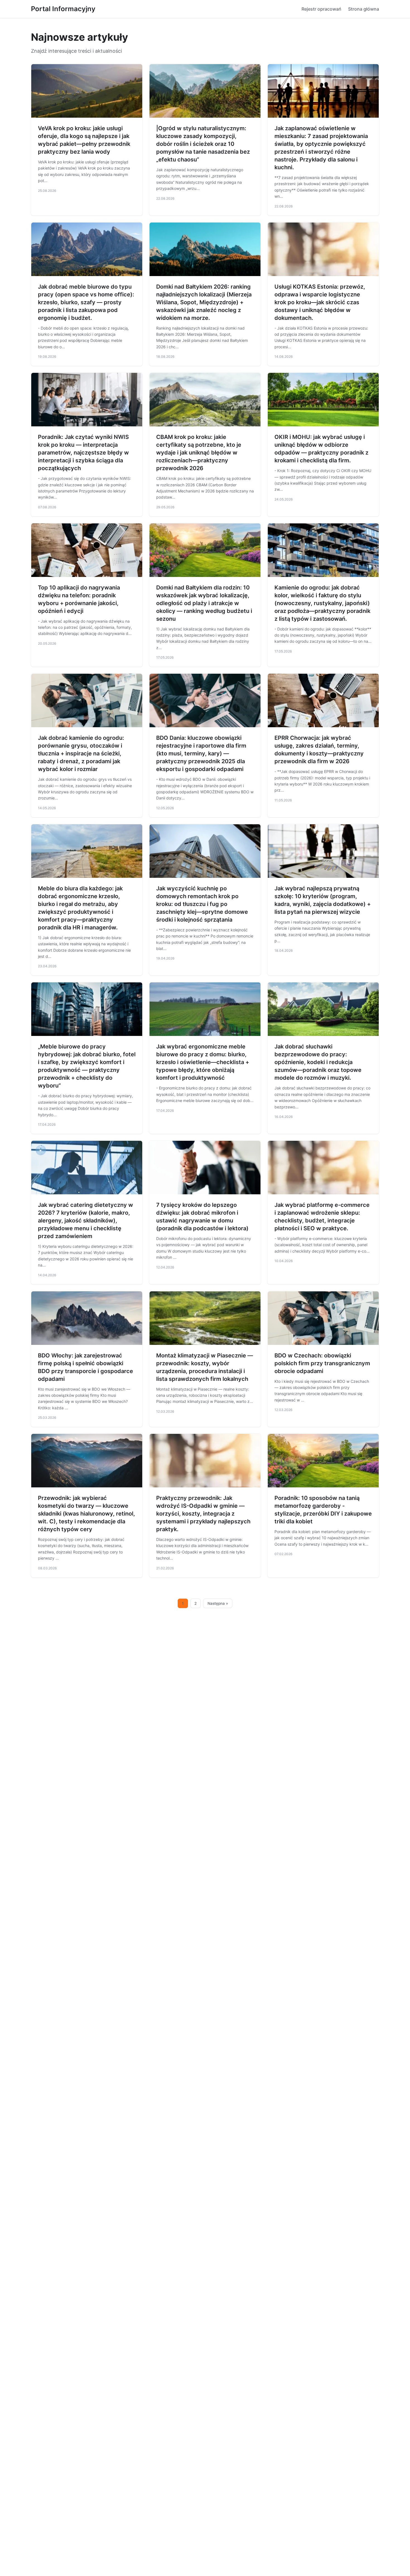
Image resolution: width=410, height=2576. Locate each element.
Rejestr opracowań (321, 9)
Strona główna (364, 9)
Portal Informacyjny (63, 9)
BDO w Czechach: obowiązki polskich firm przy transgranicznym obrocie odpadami (322, 1363)
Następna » (218, 1603)
